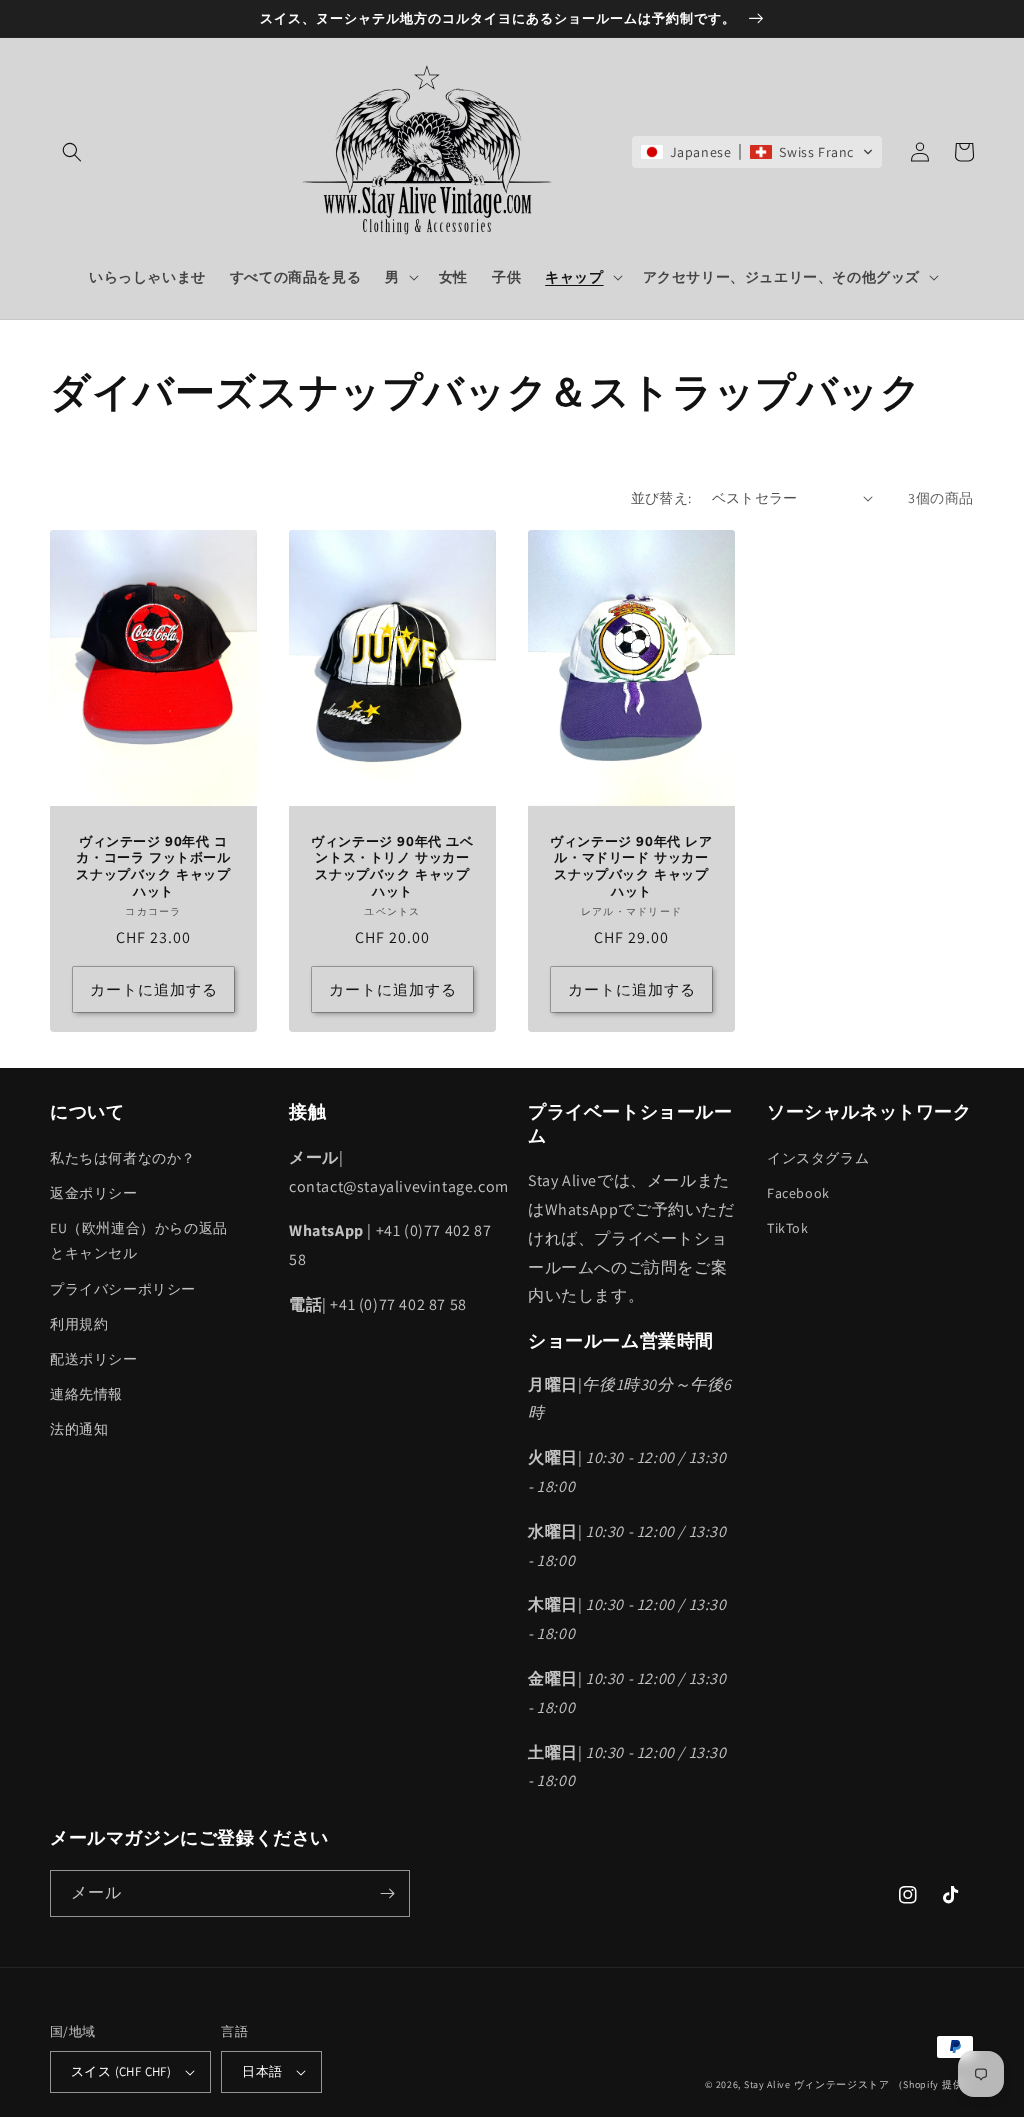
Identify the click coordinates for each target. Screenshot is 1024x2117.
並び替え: (661, 498)
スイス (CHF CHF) (121, 2071)
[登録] (387, 1893)
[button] (72, 152)
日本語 (262, 2071)
